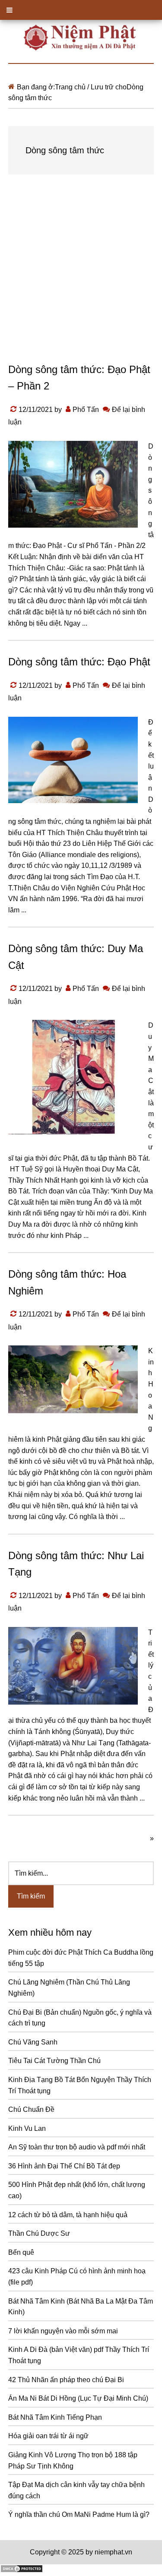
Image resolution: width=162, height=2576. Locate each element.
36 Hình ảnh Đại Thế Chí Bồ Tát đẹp (64, 2166)
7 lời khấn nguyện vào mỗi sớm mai (63, 2331)
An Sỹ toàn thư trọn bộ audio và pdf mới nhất (77, 2147)
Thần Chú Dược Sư (39, 2233)
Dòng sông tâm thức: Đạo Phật (79, 662)
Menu (81, 10)
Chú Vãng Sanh (33, 2042)
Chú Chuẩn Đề (31, 2109)
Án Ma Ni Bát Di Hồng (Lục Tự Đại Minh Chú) (78, 2398)
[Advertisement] (81, 277)
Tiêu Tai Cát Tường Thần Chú (54, 2061)
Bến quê (21, 2252)
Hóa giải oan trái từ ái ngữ (48, 2436)
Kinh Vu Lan (27, 2128)
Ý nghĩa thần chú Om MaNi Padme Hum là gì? (79, 2514)
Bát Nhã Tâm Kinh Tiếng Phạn (55, 2417)
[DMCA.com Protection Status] (22, 2571)
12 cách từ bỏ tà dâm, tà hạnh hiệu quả (68, 2215)
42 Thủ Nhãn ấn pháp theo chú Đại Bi (66, 2380)
